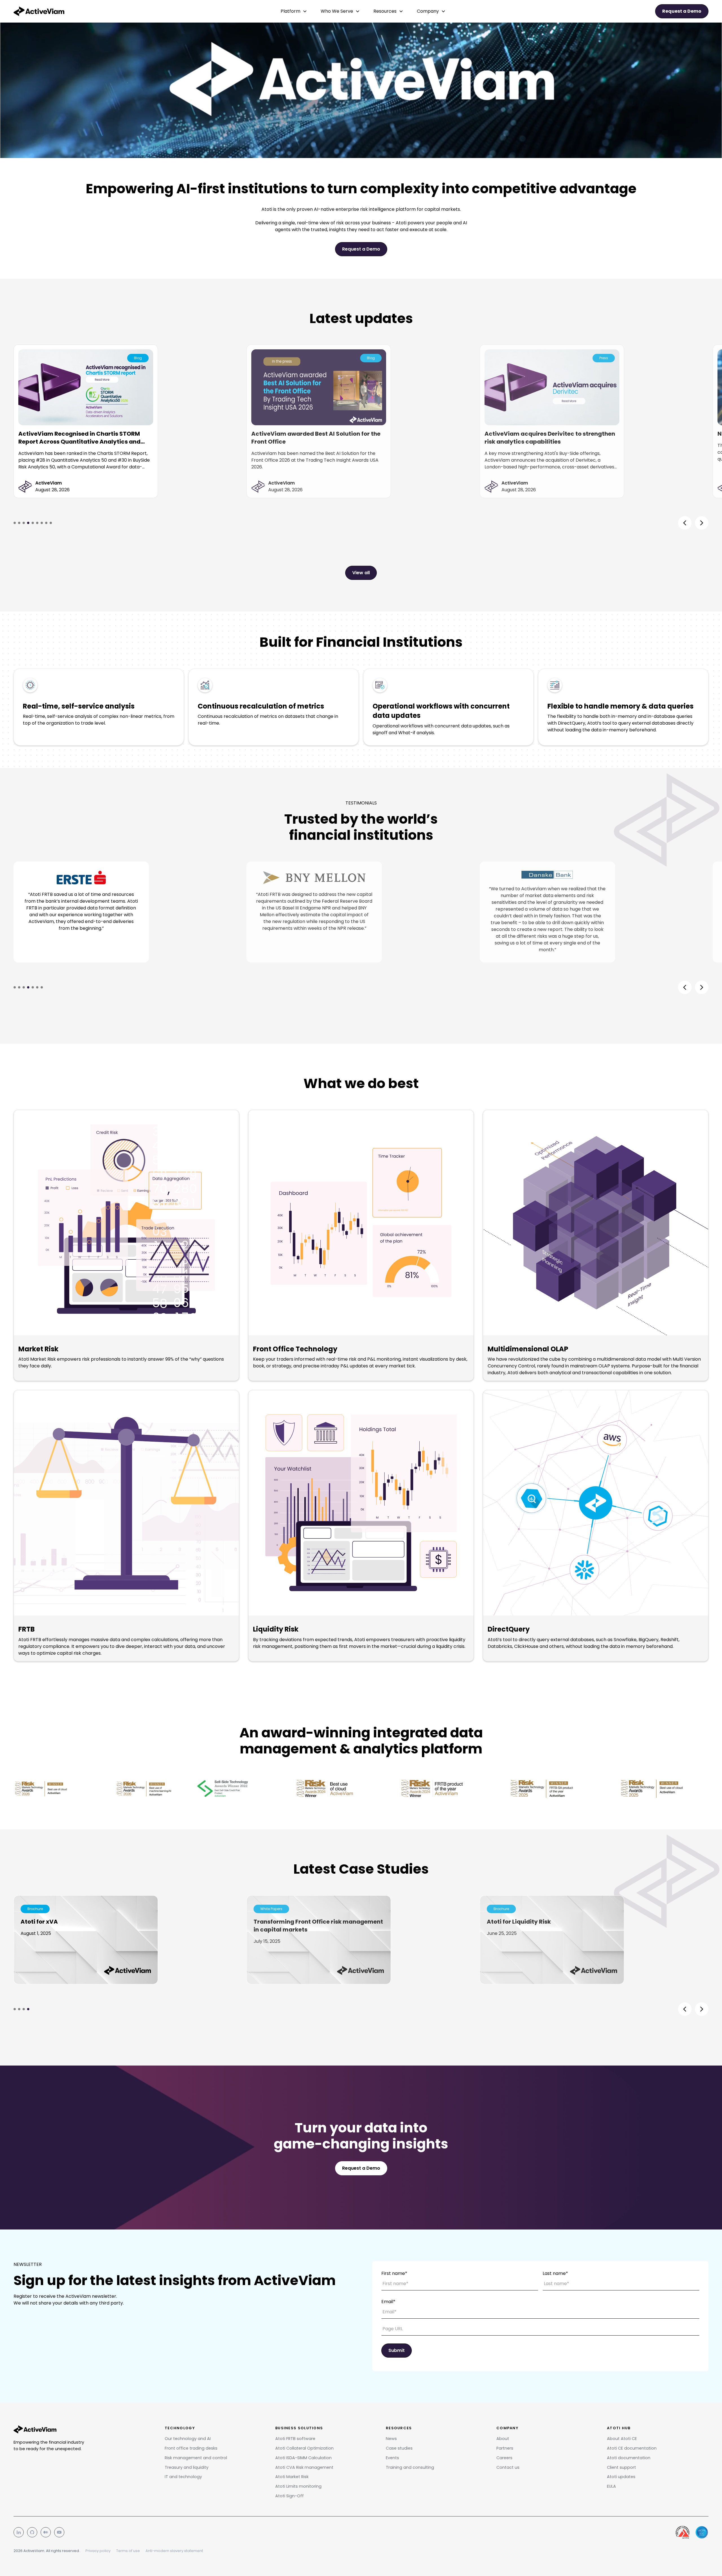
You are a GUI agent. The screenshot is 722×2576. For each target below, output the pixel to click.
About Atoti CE (622, 2439)
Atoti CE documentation (632, 2448)
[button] (294, 11)
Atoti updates (621, 2477)
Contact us (508, 2467)
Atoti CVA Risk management (304, 2467)
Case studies (399, 2448)
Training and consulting (410, 2467)
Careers (504, 2458)
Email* (388, 2302)
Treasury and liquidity (187, 2467)
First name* (394, 2273)
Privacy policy (98, 2551)
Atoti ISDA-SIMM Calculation (303, 2458)
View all (361, 573)
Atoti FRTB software (295, 2439)
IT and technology (183, 2477)
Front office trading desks (191, 2448)
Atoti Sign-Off (290, 2496)
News (391, 2439)
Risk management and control (196, 2458)
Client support (621, 2467)
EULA (611, 2486)
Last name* (555, 2273)
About (503, 2439)
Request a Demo (361, 249)
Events (392, 2458)
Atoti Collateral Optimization (304, 2448)
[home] (39, 11)
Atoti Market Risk (292, 2477)
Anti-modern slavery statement (174, 2551)
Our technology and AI (188, 2439)
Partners (505, 2448)
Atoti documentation (629, 2458)
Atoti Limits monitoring (298, 2486)
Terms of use (128, 2551)
